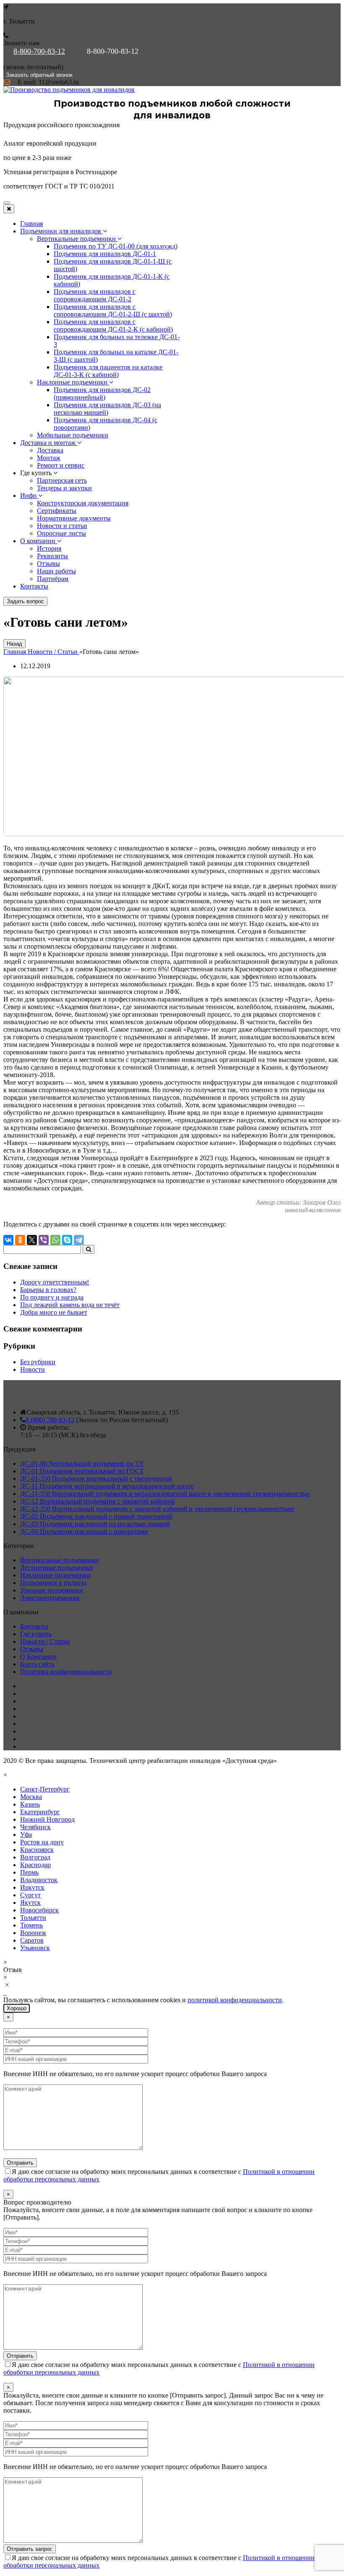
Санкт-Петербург (45, 1789)
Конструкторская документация (83, 503)
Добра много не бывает (54, 1312)
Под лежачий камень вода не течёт (70, 1305)
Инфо (29, 496)
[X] (32, 1240)
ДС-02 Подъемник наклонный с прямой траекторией (96, 1516)
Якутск (30, 1903)
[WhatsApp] (55, 1240)
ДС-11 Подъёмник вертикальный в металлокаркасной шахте (107, 1486)
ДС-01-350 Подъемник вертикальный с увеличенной (96, 1479)
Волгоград (35, 1857)
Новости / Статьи (45, 1641)
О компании (39, 541)
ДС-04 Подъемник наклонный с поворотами (84, 1531)
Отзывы (48, 564)
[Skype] (67, 1240)
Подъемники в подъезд (53, 1583)
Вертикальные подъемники (77, 239)
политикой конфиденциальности (235, 2000)
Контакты (34, 586)
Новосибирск (39, 1910)
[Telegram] (79, 1240)
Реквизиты (52, 556)
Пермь (29, 1872)
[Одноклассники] (20, 1240)
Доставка (50, 450)
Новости (33, 1369)
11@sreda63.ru (59, 82)
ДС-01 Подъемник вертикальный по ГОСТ (82, 1471)
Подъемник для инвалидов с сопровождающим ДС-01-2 (95, 295)
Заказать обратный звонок (39, 75)
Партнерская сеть (62, 480)
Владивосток (39, 1880)
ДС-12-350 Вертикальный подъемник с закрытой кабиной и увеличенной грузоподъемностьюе (157, 1509)
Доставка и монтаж (49, 443)
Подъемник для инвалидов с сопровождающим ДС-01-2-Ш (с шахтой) (113, 310)
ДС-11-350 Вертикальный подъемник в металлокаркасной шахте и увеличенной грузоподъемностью (165, 1494)
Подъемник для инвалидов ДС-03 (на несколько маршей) (107, 409)
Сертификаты (57, 511)
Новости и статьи (62, 526)
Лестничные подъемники (57, 1568)
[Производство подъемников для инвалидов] (69, 90)
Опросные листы (61, 533)
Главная (31, 224)
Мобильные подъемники (73, 435)
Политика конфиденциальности (66, 1672)
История (49, 548)
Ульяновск (35, 1948)
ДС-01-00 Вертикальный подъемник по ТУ (82, 1463)
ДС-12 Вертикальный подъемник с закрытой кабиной (98, 1501)
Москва (31, 1797)
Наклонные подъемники (73, 382)
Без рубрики (38, 1362)
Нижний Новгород (47, 1819)
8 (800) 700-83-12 (50, 1420)
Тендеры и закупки (64, 488)
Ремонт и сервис (61, 465)
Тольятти (33, 1918)
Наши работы (56, 571)
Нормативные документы (74, 518)
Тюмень (31, 1925)
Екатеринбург (40, 1812)
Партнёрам (53, 579)
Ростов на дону (42, 1842)
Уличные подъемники (52, 1590)
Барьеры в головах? (48, 1290)
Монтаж (49, 458)
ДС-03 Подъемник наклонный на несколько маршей (95, 1524)
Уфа (26, 1835)
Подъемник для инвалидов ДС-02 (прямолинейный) (102, 394)
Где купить (36, 1634)
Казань (30, 1804)
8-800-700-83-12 (39, 51)
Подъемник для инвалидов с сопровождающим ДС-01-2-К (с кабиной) (113, 326)
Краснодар (35, 1865)
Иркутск (32, 1887)
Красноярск (37, 1850)
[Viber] (44, 1240)
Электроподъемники (50, 1598)
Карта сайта (37, 1664)
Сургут (30, 1895)
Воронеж (33, 1933)
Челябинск (35, 1827)
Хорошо (17, 2008)
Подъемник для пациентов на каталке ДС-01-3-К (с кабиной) (108, 371)
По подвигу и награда (52, 1297)
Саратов (32, 1940)
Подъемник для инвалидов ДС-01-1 (105, 254)
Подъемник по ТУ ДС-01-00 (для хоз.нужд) (116, 246)
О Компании (38, 1657)
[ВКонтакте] (8, 1240)
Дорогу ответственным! (55, 1282)
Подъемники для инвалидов (61, 231)
